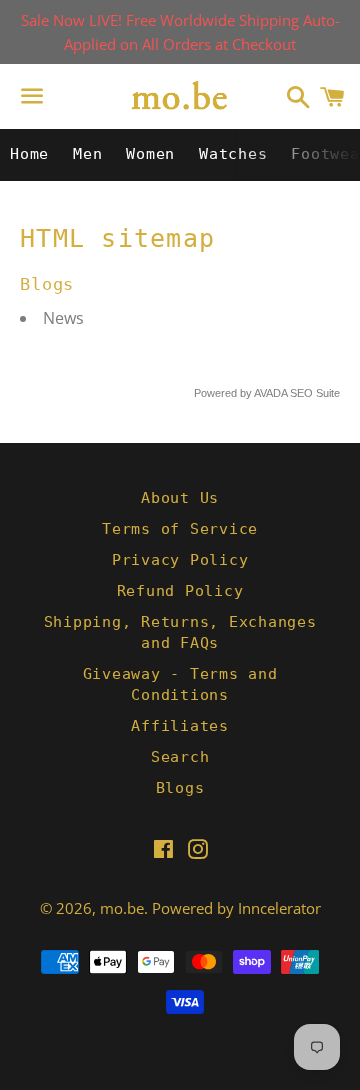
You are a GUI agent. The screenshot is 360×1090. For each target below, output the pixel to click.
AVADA (270, 393)
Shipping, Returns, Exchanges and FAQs (180, 632)
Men (87, 154)
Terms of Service (180, 529)
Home (29, 154)
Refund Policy (180, 591)
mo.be (122, 908)
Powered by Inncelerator (236, 908)
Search (180, 757)
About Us (180, 498)
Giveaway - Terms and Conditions (180, 684)
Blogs (180, 788)
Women (150, 154)
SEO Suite (315, 393)
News (63, 318)
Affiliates (180, 726)
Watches (233, 154)
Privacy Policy (180, 560)
